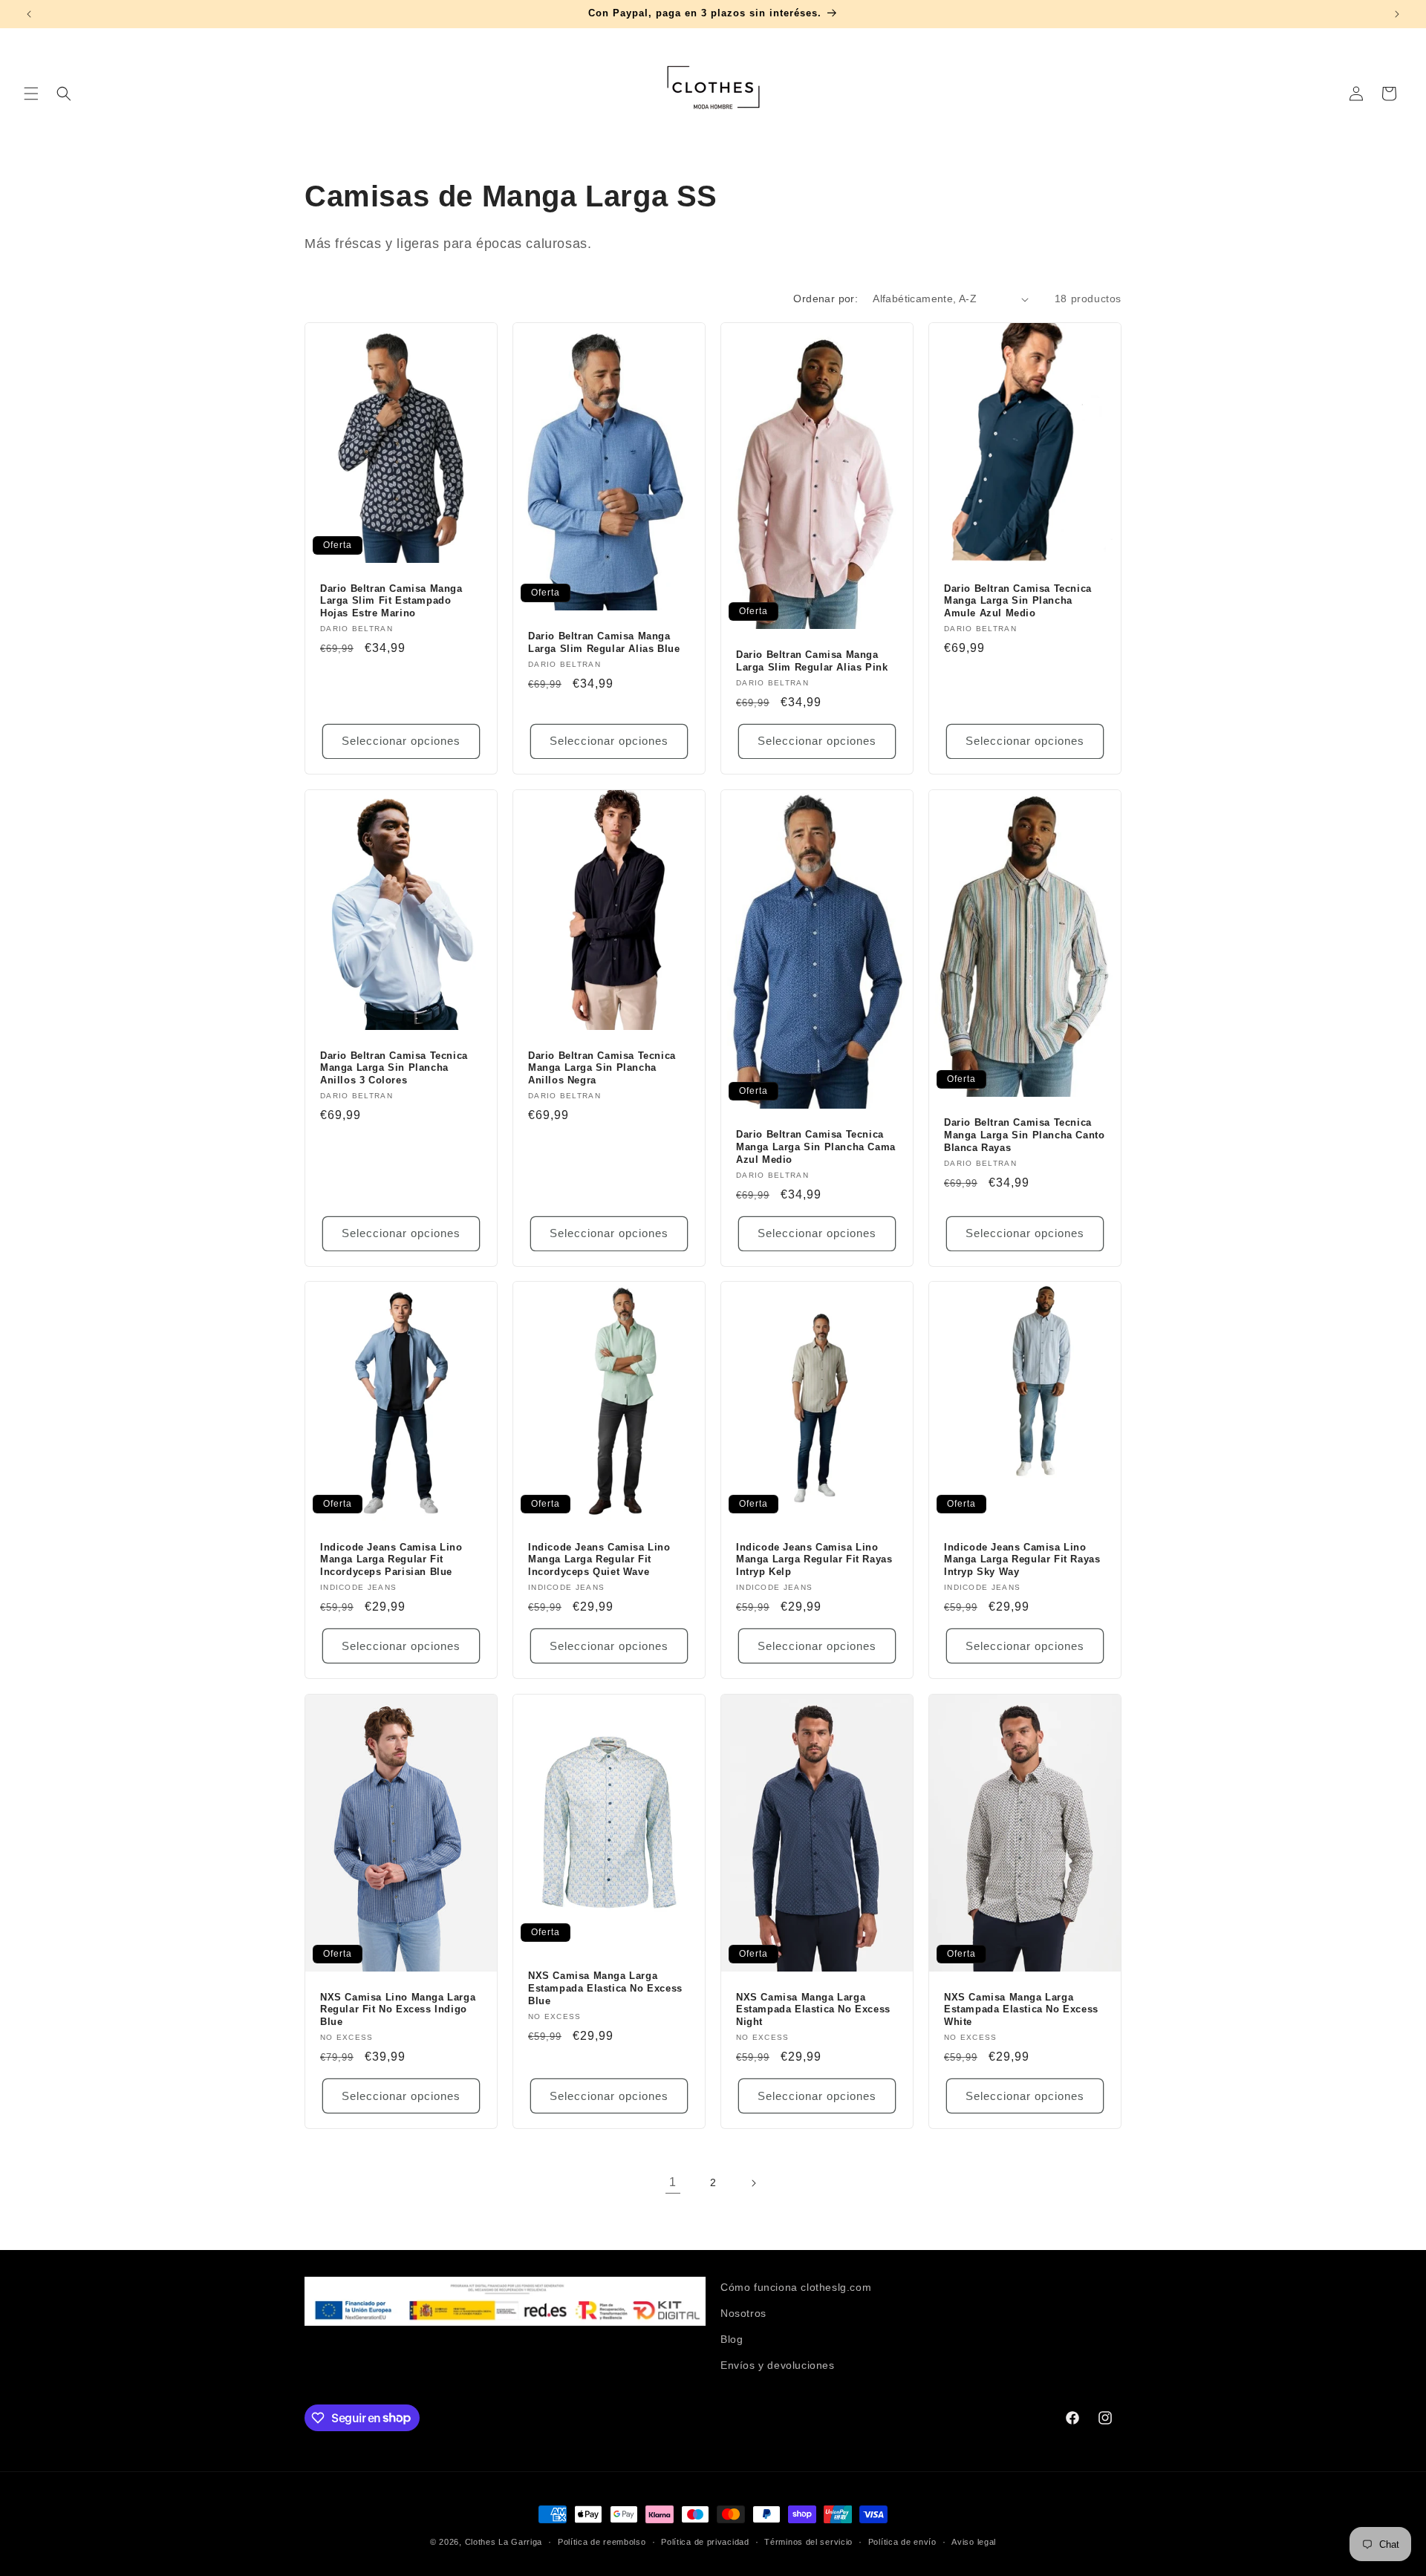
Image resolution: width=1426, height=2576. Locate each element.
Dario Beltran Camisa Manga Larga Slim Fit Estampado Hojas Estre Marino (391, 601)
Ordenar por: (826, 299)
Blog (732, 2339)
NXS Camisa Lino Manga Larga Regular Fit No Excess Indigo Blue (398, 2010)
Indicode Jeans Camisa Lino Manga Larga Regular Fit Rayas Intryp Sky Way (1022, 1560)
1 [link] (673, 2182)
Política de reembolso (602, 2541)
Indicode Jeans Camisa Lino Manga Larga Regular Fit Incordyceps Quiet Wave (599, 1560)
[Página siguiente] (753, 2183)
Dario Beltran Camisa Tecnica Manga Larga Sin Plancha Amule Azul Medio (1018, 601)
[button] (31, 94)
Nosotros (743, 2313)
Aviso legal (974, 2541)
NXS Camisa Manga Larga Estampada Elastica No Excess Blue (605, 1988)
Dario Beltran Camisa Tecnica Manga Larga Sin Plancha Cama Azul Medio (816, 1147)
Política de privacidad (705, 2541)
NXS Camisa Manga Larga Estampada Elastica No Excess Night (813, 2010)
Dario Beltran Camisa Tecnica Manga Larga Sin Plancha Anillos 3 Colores (394, 1067)
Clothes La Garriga (504, 2542)
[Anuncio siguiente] (1397, 14)
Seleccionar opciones (401, 741)
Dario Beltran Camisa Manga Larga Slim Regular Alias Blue (604, 642)
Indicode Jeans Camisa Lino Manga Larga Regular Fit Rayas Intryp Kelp (814, 1560)
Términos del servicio (808, 2541)
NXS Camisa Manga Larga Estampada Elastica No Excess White (1021, 2010)
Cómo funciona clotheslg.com (796, 2287)
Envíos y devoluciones (778, 2365)
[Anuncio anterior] (29, 14)
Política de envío (902, 2541)
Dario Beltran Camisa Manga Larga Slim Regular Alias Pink (812, 661)
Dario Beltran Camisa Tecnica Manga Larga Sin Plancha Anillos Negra (602, 1067)
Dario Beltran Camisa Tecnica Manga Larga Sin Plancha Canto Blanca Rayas (1024, 1135)
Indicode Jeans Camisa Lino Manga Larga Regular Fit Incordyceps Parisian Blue (391, 1560)
